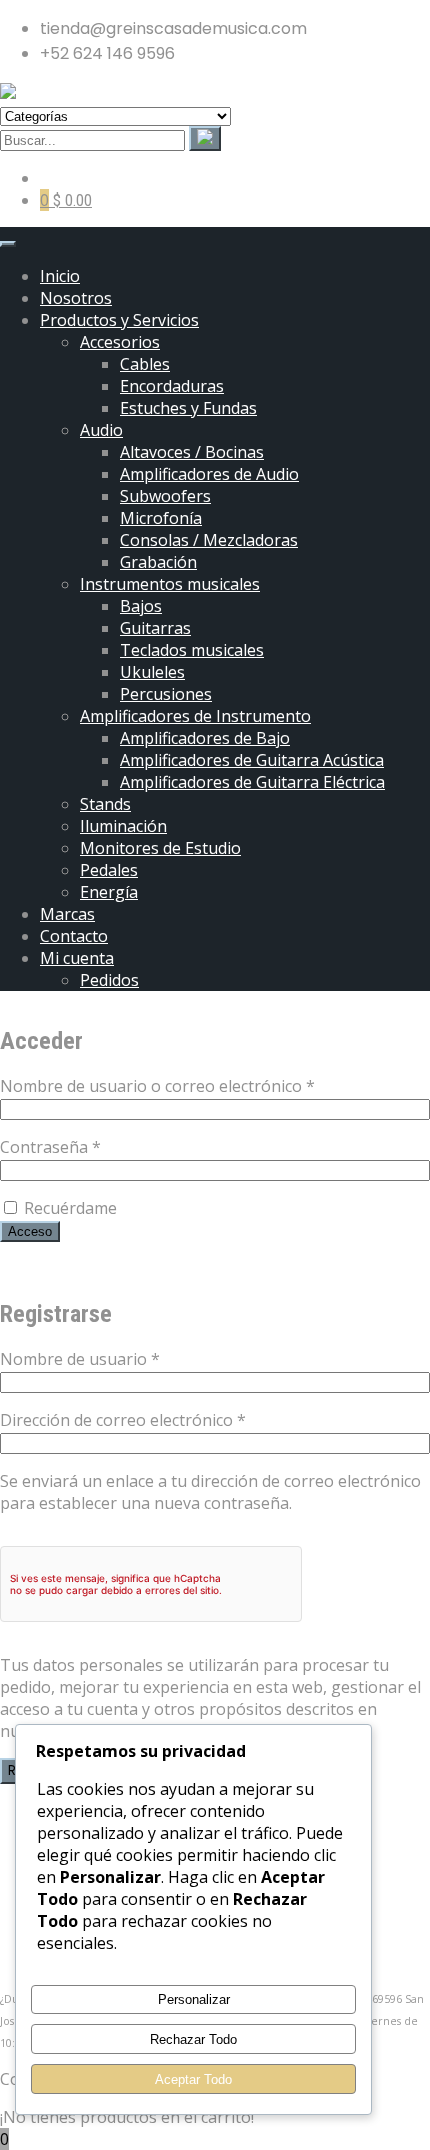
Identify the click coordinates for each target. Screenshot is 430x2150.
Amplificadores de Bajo (205, 738)
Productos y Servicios (119, 320)
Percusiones (166, 694)
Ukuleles (152, 672)
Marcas (67, 914)
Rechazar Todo (193, 2039)
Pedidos (109, 980)
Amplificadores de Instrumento (195, 716)
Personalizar (194, 1999)
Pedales (109, 870)
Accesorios (120, 342)
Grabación (158, 562)
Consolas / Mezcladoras (209, 540)
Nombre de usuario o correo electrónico (200, 1086)
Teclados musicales (192, 650)
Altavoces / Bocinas (192, 452)
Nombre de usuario (122, 1359)
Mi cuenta (77, 958)
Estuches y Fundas (188, 408)
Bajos (141, 606)
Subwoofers (165, 496)
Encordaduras (172, 386)
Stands (105, 804)
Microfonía (161, 518)
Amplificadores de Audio (209, 474)
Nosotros (76, 298)
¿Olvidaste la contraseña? (94, 1269)
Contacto (74, 936)
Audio (101, 430)
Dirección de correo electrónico (165, 1420)
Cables (145, 364)
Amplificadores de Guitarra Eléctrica (252, 782)
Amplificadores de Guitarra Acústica (252, 760)
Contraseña (93, 1147)
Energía (109, 892)
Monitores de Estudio (160, 848)
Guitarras (155, 628)
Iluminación (123, 826)
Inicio (60, 276)
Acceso (30, 1231)
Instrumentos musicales (170, 584)
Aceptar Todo (193, 2079)
